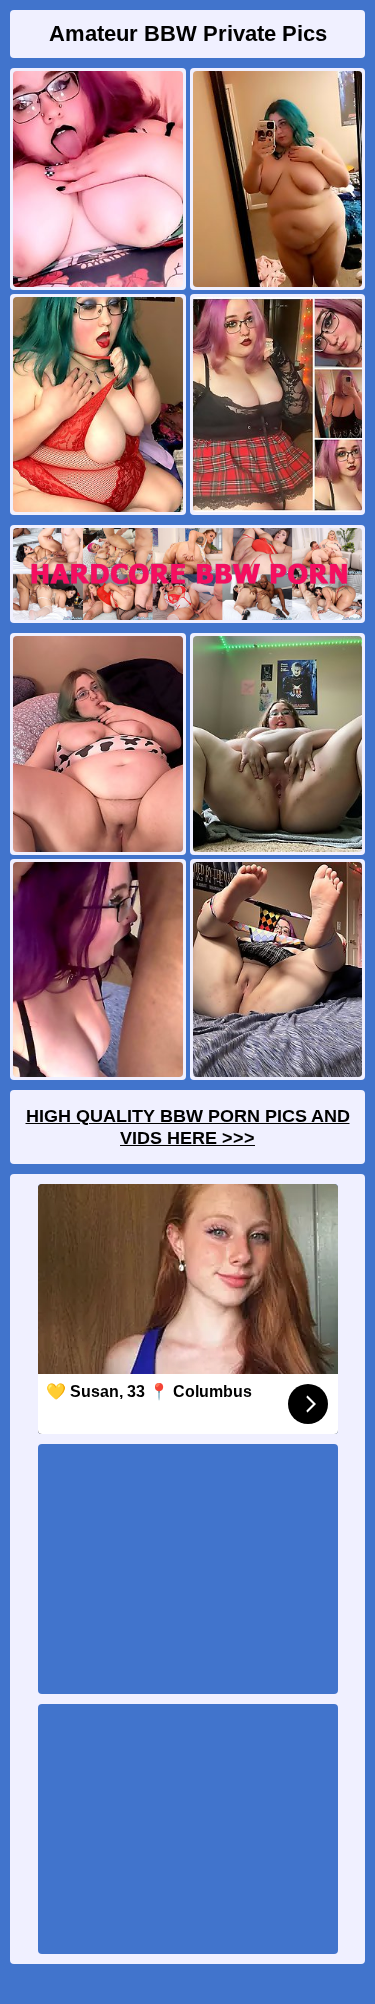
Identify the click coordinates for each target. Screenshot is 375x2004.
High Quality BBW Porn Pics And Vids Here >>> (188, 1127)
